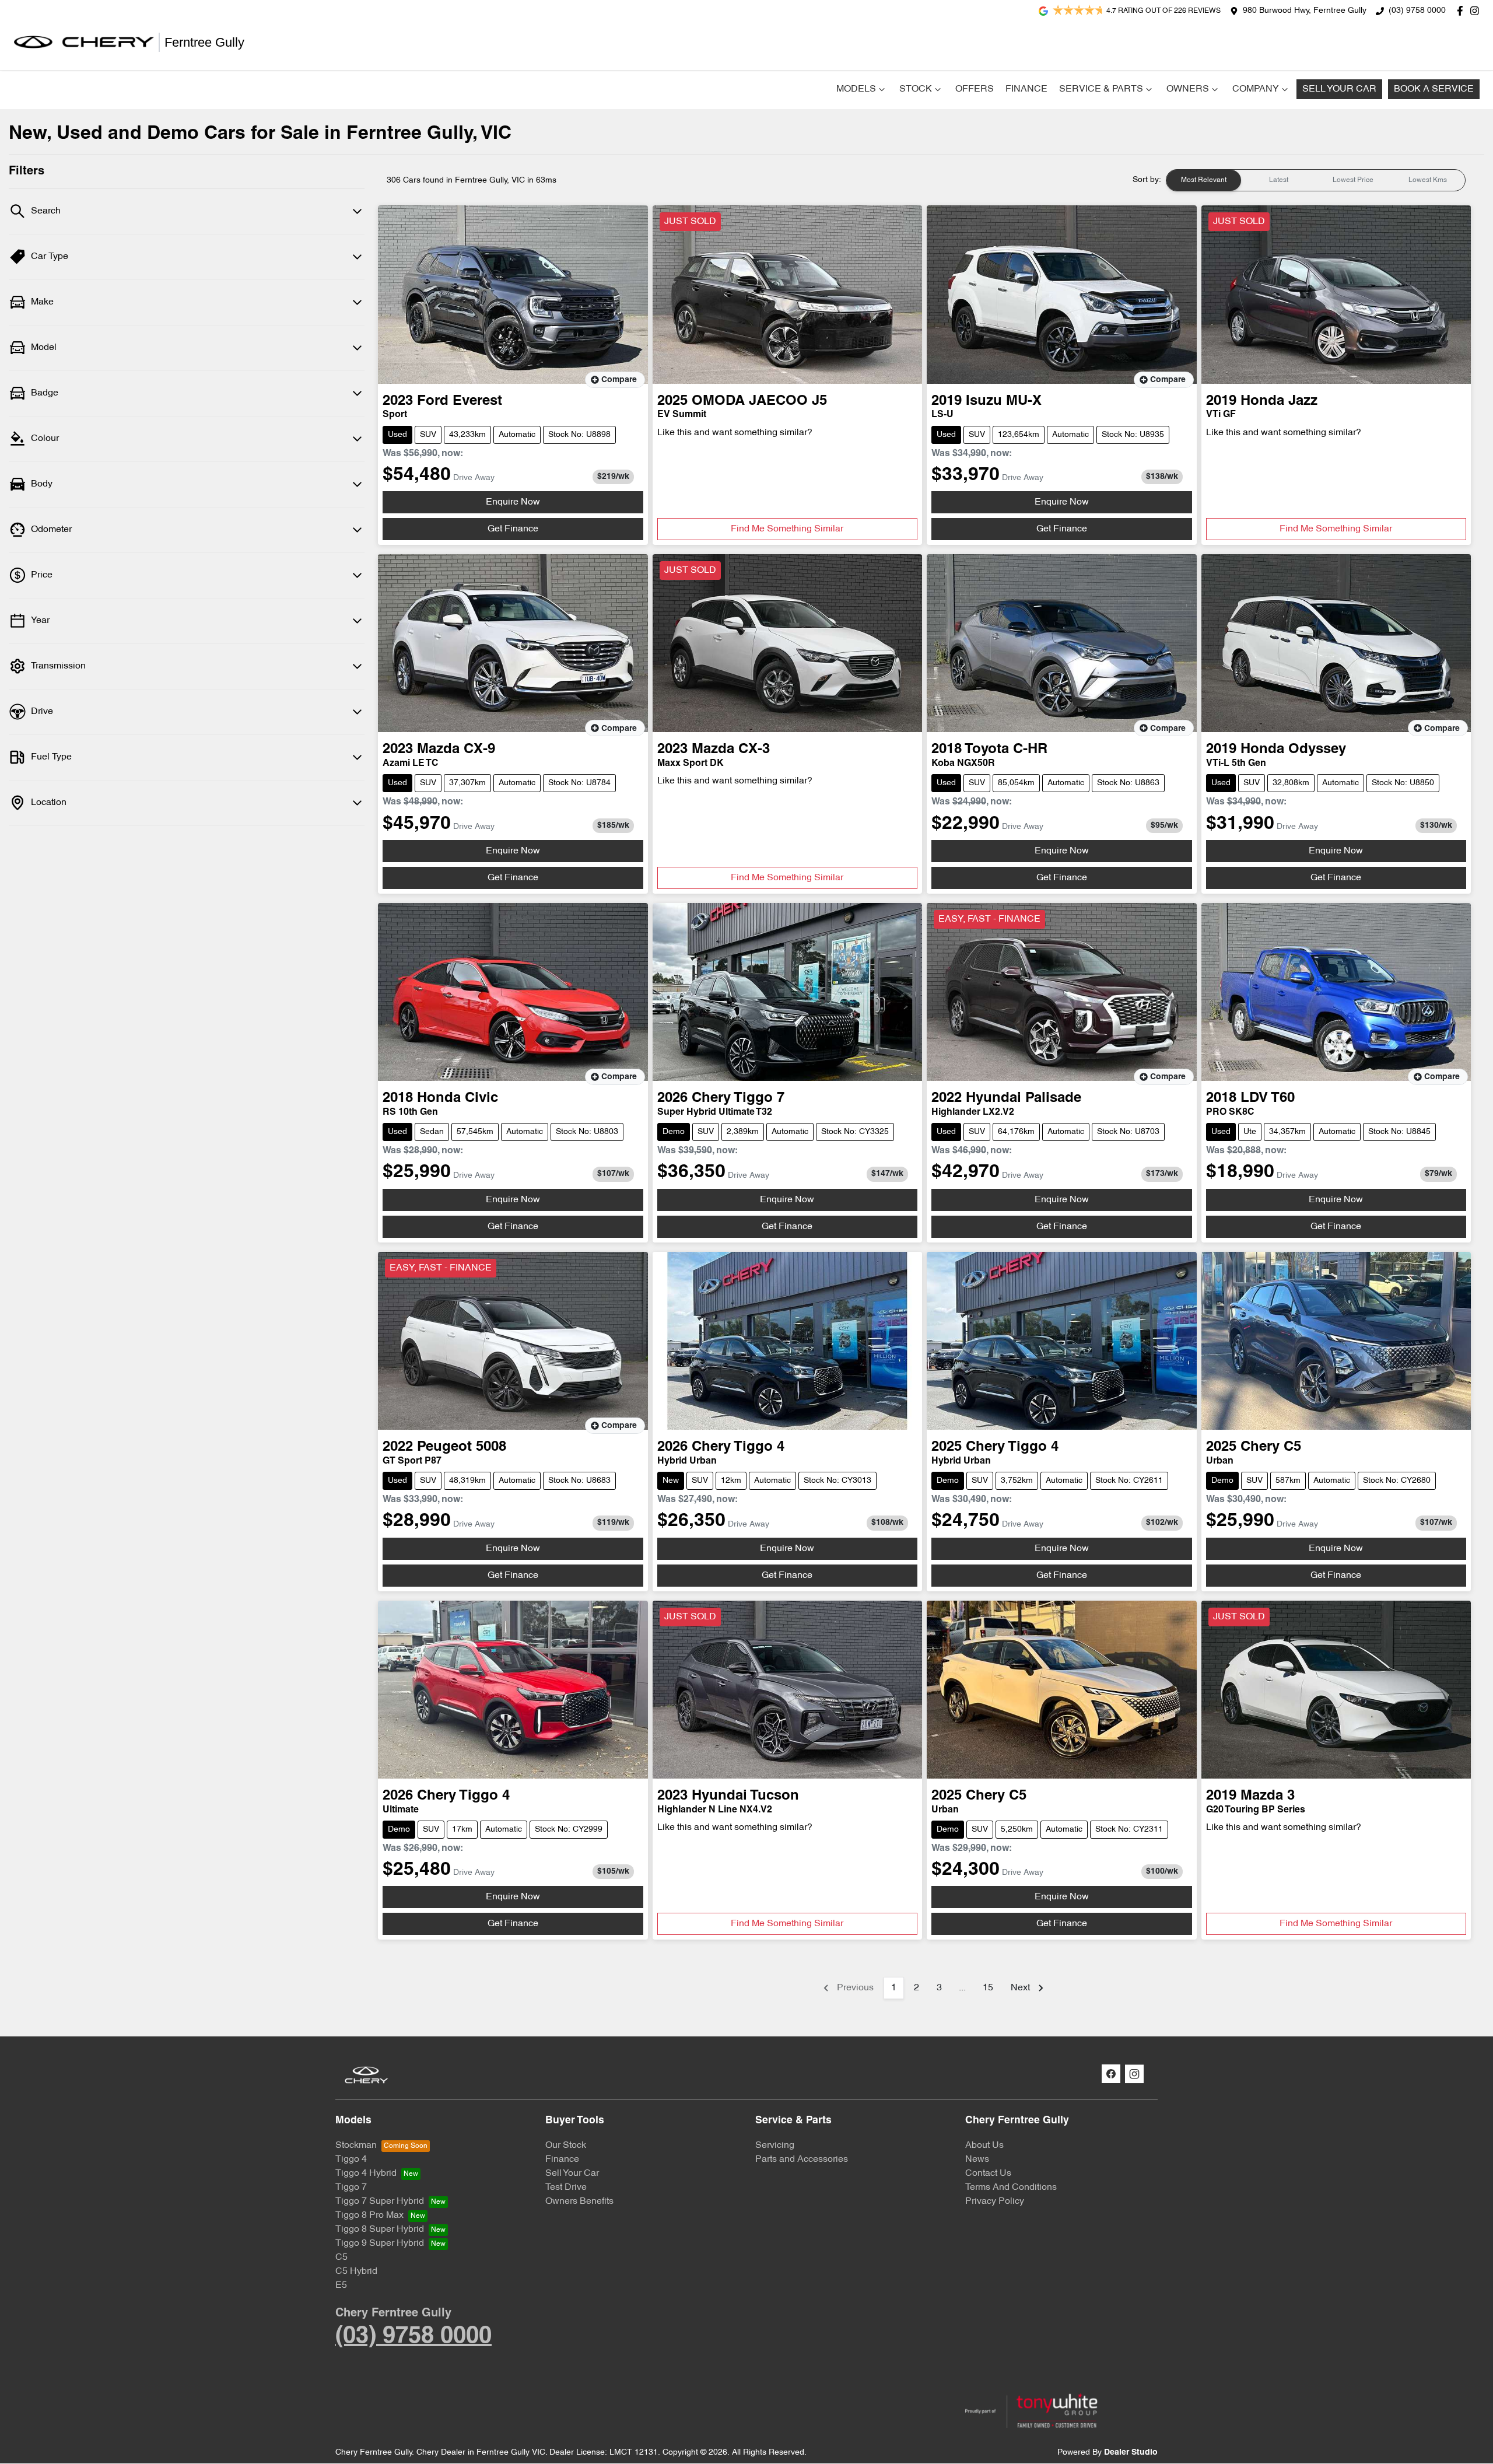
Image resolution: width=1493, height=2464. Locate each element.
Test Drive (566, 2187)
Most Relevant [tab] (1204, 180)
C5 (341, 2257)
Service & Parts (1101, 89)
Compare (619, 380)
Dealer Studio (1131, 2453)
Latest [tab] (1279, 180)
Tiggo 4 (351, 2159)
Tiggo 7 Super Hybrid (380, 2201)
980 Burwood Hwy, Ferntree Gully (1305, 11)
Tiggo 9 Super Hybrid (380, 2243)
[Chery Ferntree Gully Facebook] (1462, 11)
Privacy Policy (995, 2201)
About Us (984, 2145)
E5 (341, 2285)
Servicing (775, 2145)
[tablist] (1316, 180)
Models (856, 89)
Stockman (356, 2145)
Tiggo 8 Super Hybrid (380, 2229)
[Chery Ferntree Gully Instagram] (1477, 11)
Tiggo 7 (351, 2187)
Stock (916, 89)
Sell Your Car (1339, 89)
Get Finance (513, 529)
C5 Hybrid (356, 2271)
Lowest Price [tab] (1353, 180)
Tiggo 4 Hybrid (366, 2173)
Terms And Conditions (1011, 2187)
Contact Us (988, 2173)
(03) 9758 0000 (1417, 11)
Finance (1026, 89)
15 (988, 1988)
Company (1256, 89)
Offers (975, 89)
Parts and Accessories (802, 2159)
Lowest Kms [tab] (1428, 180)
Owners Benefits (579, 2201)
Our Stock (566, 2145)
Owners (1188, 89)
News (977, 2159)
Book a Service (1434, 89)
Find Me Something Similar (787, 529)
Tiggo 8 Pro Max (369, 2215)
